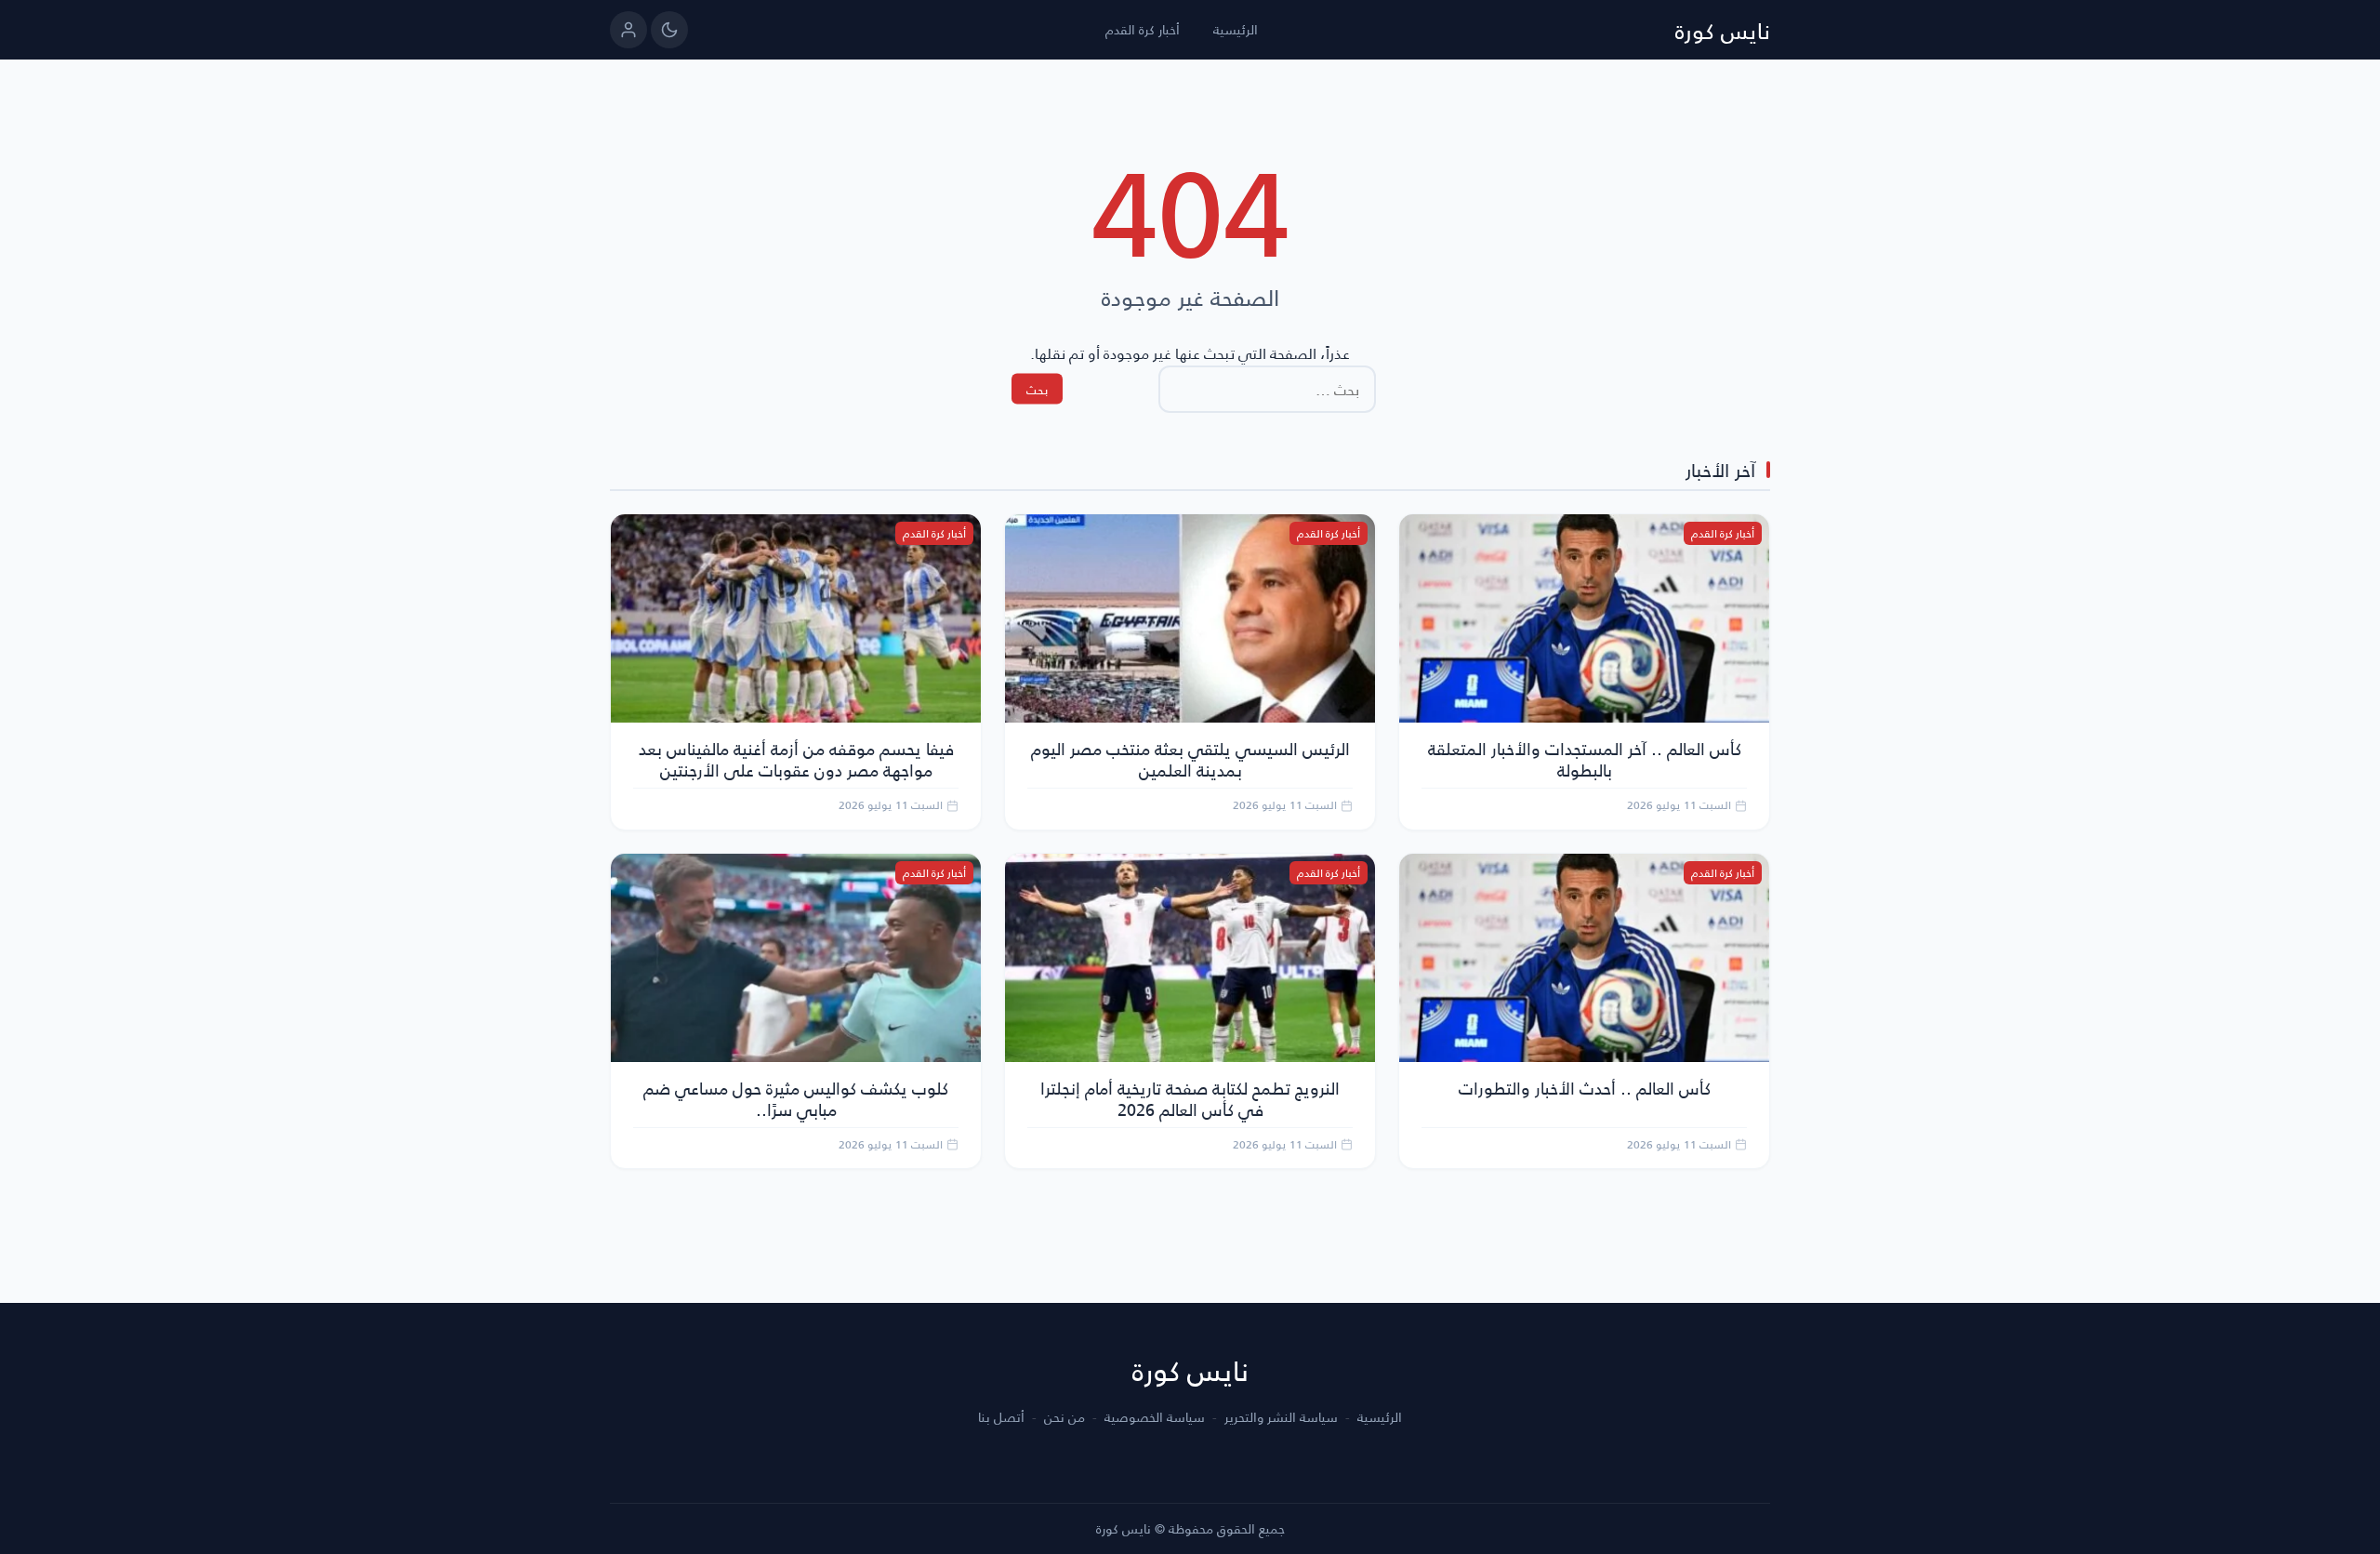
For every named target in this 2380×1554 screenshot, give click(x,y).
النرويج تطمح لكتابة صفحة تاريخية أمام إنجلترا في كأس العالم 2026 (1190, 1098)
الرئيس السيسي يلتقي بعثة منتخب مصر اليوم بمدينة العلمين (1190, 759)
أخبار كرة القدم (1143, 29)
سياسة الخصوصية (1155, 1417)
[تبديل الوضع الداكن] (669, 30)
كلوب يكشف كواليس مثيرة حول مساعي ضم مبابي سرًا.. (796, 1098)
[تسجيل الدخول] (628, 30)
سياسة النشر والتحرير (1281, 1417)
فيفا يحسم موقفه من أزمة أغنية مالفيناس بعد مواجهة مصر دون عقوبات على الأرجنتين (796, 759)
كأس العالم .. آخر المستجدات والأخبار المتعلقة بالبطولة (1585, 759)
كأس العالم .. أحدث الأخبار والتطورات (1585, 1088)
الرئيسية (1236, 29)
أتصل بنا (1001, 1417)
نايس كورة (1723, 30)
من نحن (1064, 1417)
